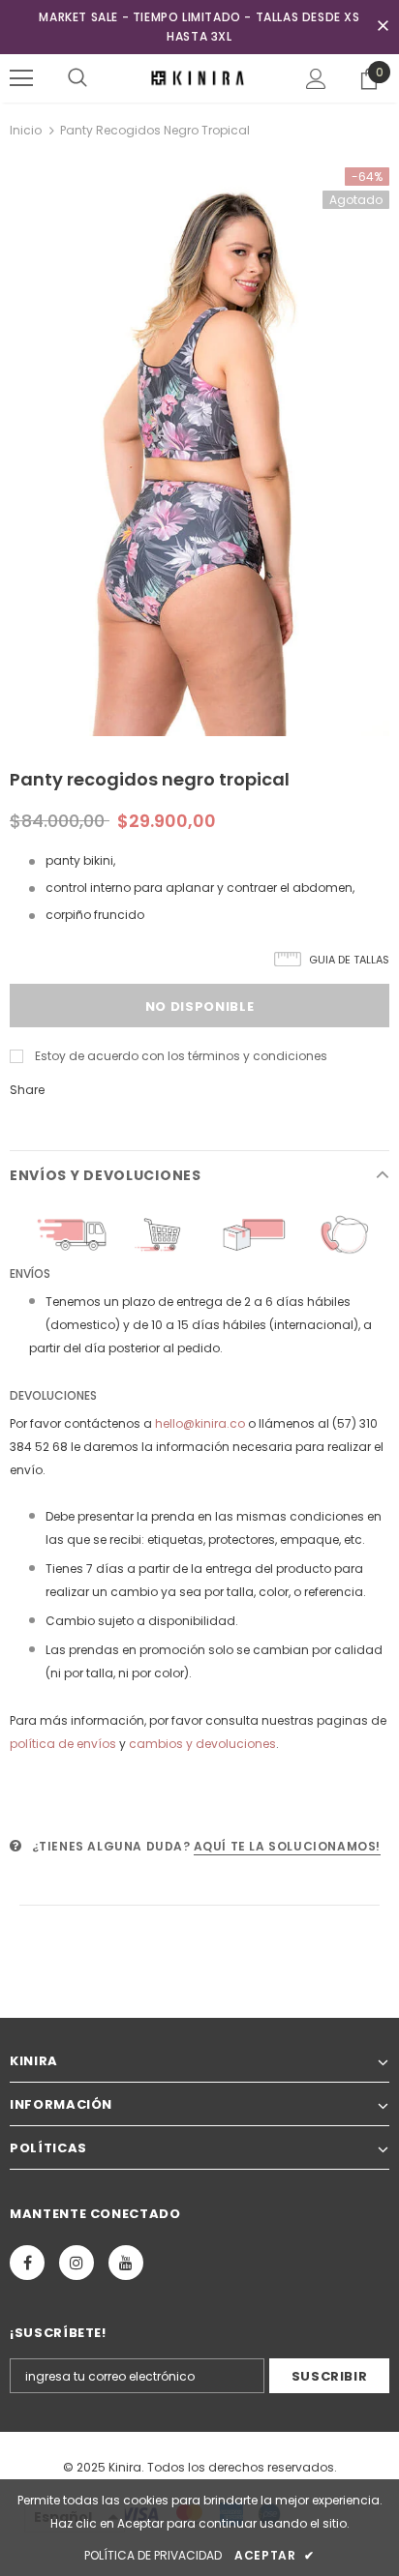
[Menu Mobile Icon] (21, 78)
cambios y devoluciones (202, 1744)
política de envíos (63, 1744)
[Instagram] (77, 2263)
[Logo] (199, 77)
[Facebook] (27, 2263)
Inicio (26, 130)
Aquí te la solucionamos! (287, 1846)
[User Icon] (316, 79)
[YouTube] (126, 2263)
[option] (199, 452)
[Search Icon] (77, 78)
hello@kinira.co (200, 1423)
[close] (383, 27)
